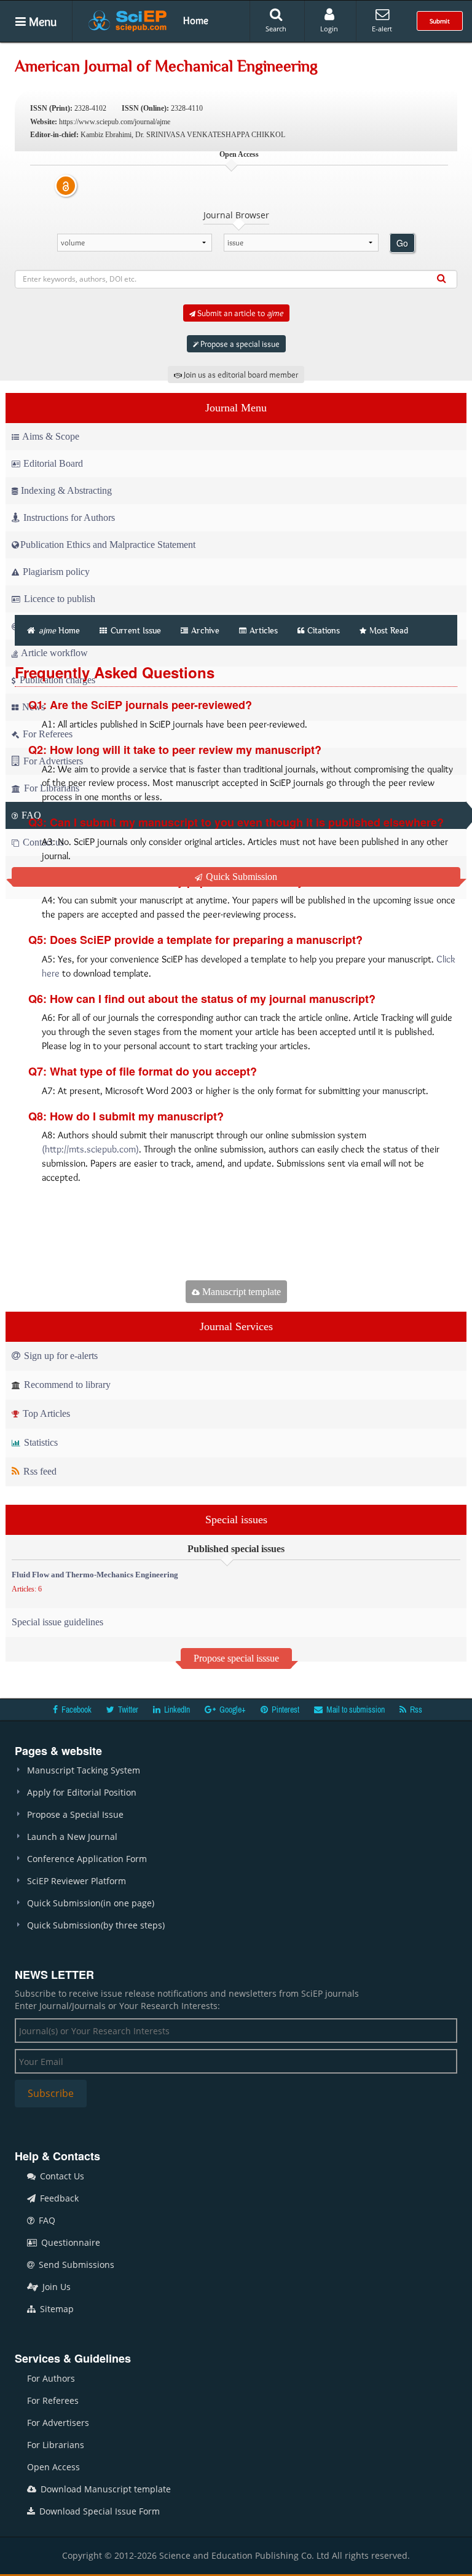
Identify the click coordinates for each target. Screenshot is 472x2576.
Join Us (55, 2287)
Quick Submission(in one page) (91, 1903)
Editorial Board (53, 463)
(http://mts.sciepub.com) (90, 1149)
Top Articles (45, 1413)
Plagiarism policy (55, 572)
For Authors (51, 2378)
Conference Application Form (87, 1859)
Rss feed (39, 1471)
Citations (324, 630)
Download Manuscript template (104, 2489)
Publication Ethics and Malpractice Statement (108, 545)
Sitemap (56, 2309)
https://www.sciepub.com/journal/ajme (115, 122)
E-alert (382, 29)
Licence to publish (58, 599)
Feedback (58, 2198)
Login (329, 29)
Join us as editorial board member (240, 375)
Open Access (53, 2467)
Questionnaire (69, 2242)
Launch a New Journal (72, 1837)
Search (276, 29)
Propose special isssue (236, 1658)
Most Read (389, 630)
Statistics (40, 1442)
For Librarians (56, 2445)
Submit (440, 21)
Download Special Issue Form (98, 2511)
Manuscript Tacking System (84, 1770)
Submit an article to (239, 313)
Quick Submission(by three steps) (96, 1925)
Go (402, 243)
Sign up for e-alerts (60, 1356)
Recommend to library (66, 1385)
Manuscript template (240, 1292)
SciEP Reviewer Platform (77, 1881)
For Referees (53, 2400)
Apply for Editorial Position (82, 1792)
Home (196, 20)
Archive (205, 630)
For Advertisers (58, 2423)
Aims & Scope (51, 436)
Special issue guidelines (57, 1622)
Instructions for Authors (69, 517)
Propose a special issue (239, 344)
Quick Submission (240, 877)
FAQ (46, 2220)
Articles (264, 630)
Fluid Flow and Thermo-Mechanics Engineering (95, 1575)
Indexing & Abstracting (66, 490)
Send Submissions (75, 2265)
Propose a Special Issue (75, 1814)
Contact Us (61, 2176)
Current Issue (135, 630)
